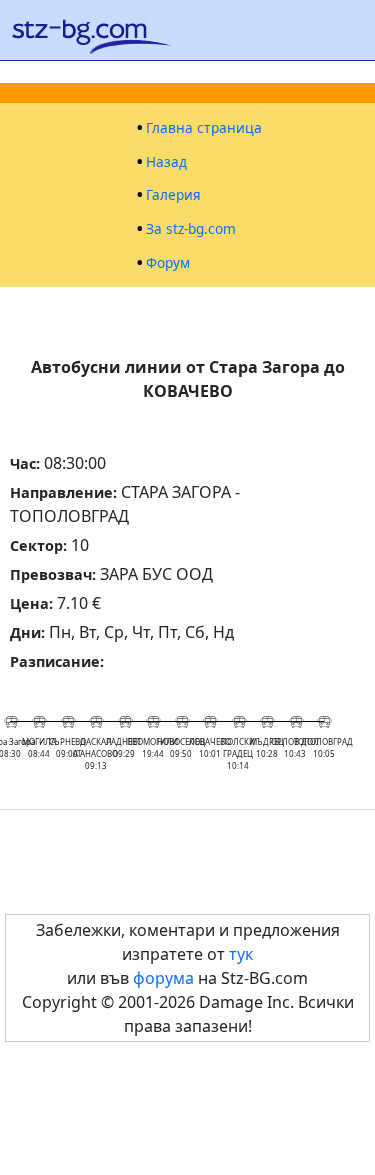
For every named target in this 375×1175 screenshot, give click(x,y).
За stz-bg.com (191, 229)
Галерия (173, 195)
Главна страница (204, 128)
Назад (166, 162)
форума (163, 978)
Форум (168, 263)
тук (241, 954)
